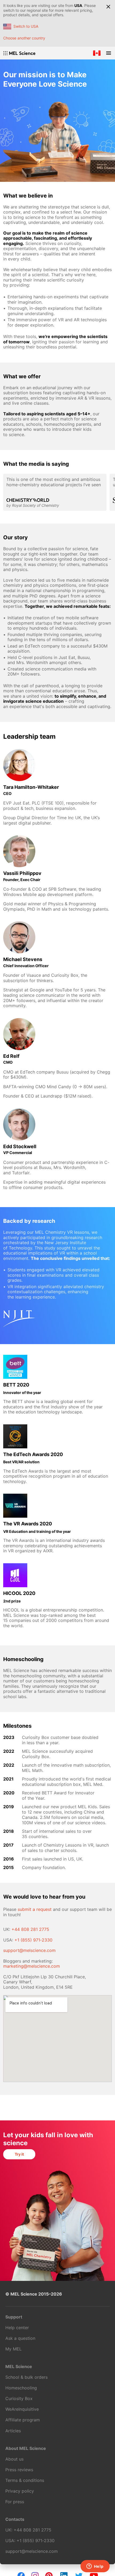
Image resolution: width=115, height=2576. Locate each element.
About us (14, 2459)
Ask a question (20, 2338)
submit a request (35, 1909)
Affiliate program (23, 2420)
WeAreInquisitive (22, 2409)
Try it (19, 2154)
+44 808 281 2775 (30, 1929)
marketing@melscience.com (32, 1966)
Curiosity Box (19, 2398)
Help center (17, 2328)
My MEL (14, 2349)
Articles (13, 2431)
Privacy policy (20, 2491)
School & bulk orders (26, 2377)
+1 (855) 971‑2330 (33, 1940)
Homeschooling (21, 2388)
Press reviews (19, 2470)
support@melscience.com (29, 1950)
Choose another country (24, 38)
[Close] (108, 7)
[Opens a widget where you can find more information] (95, 2567)
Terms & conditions (25, 2480)
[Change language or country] (97, 53)
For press (15, 2502)
